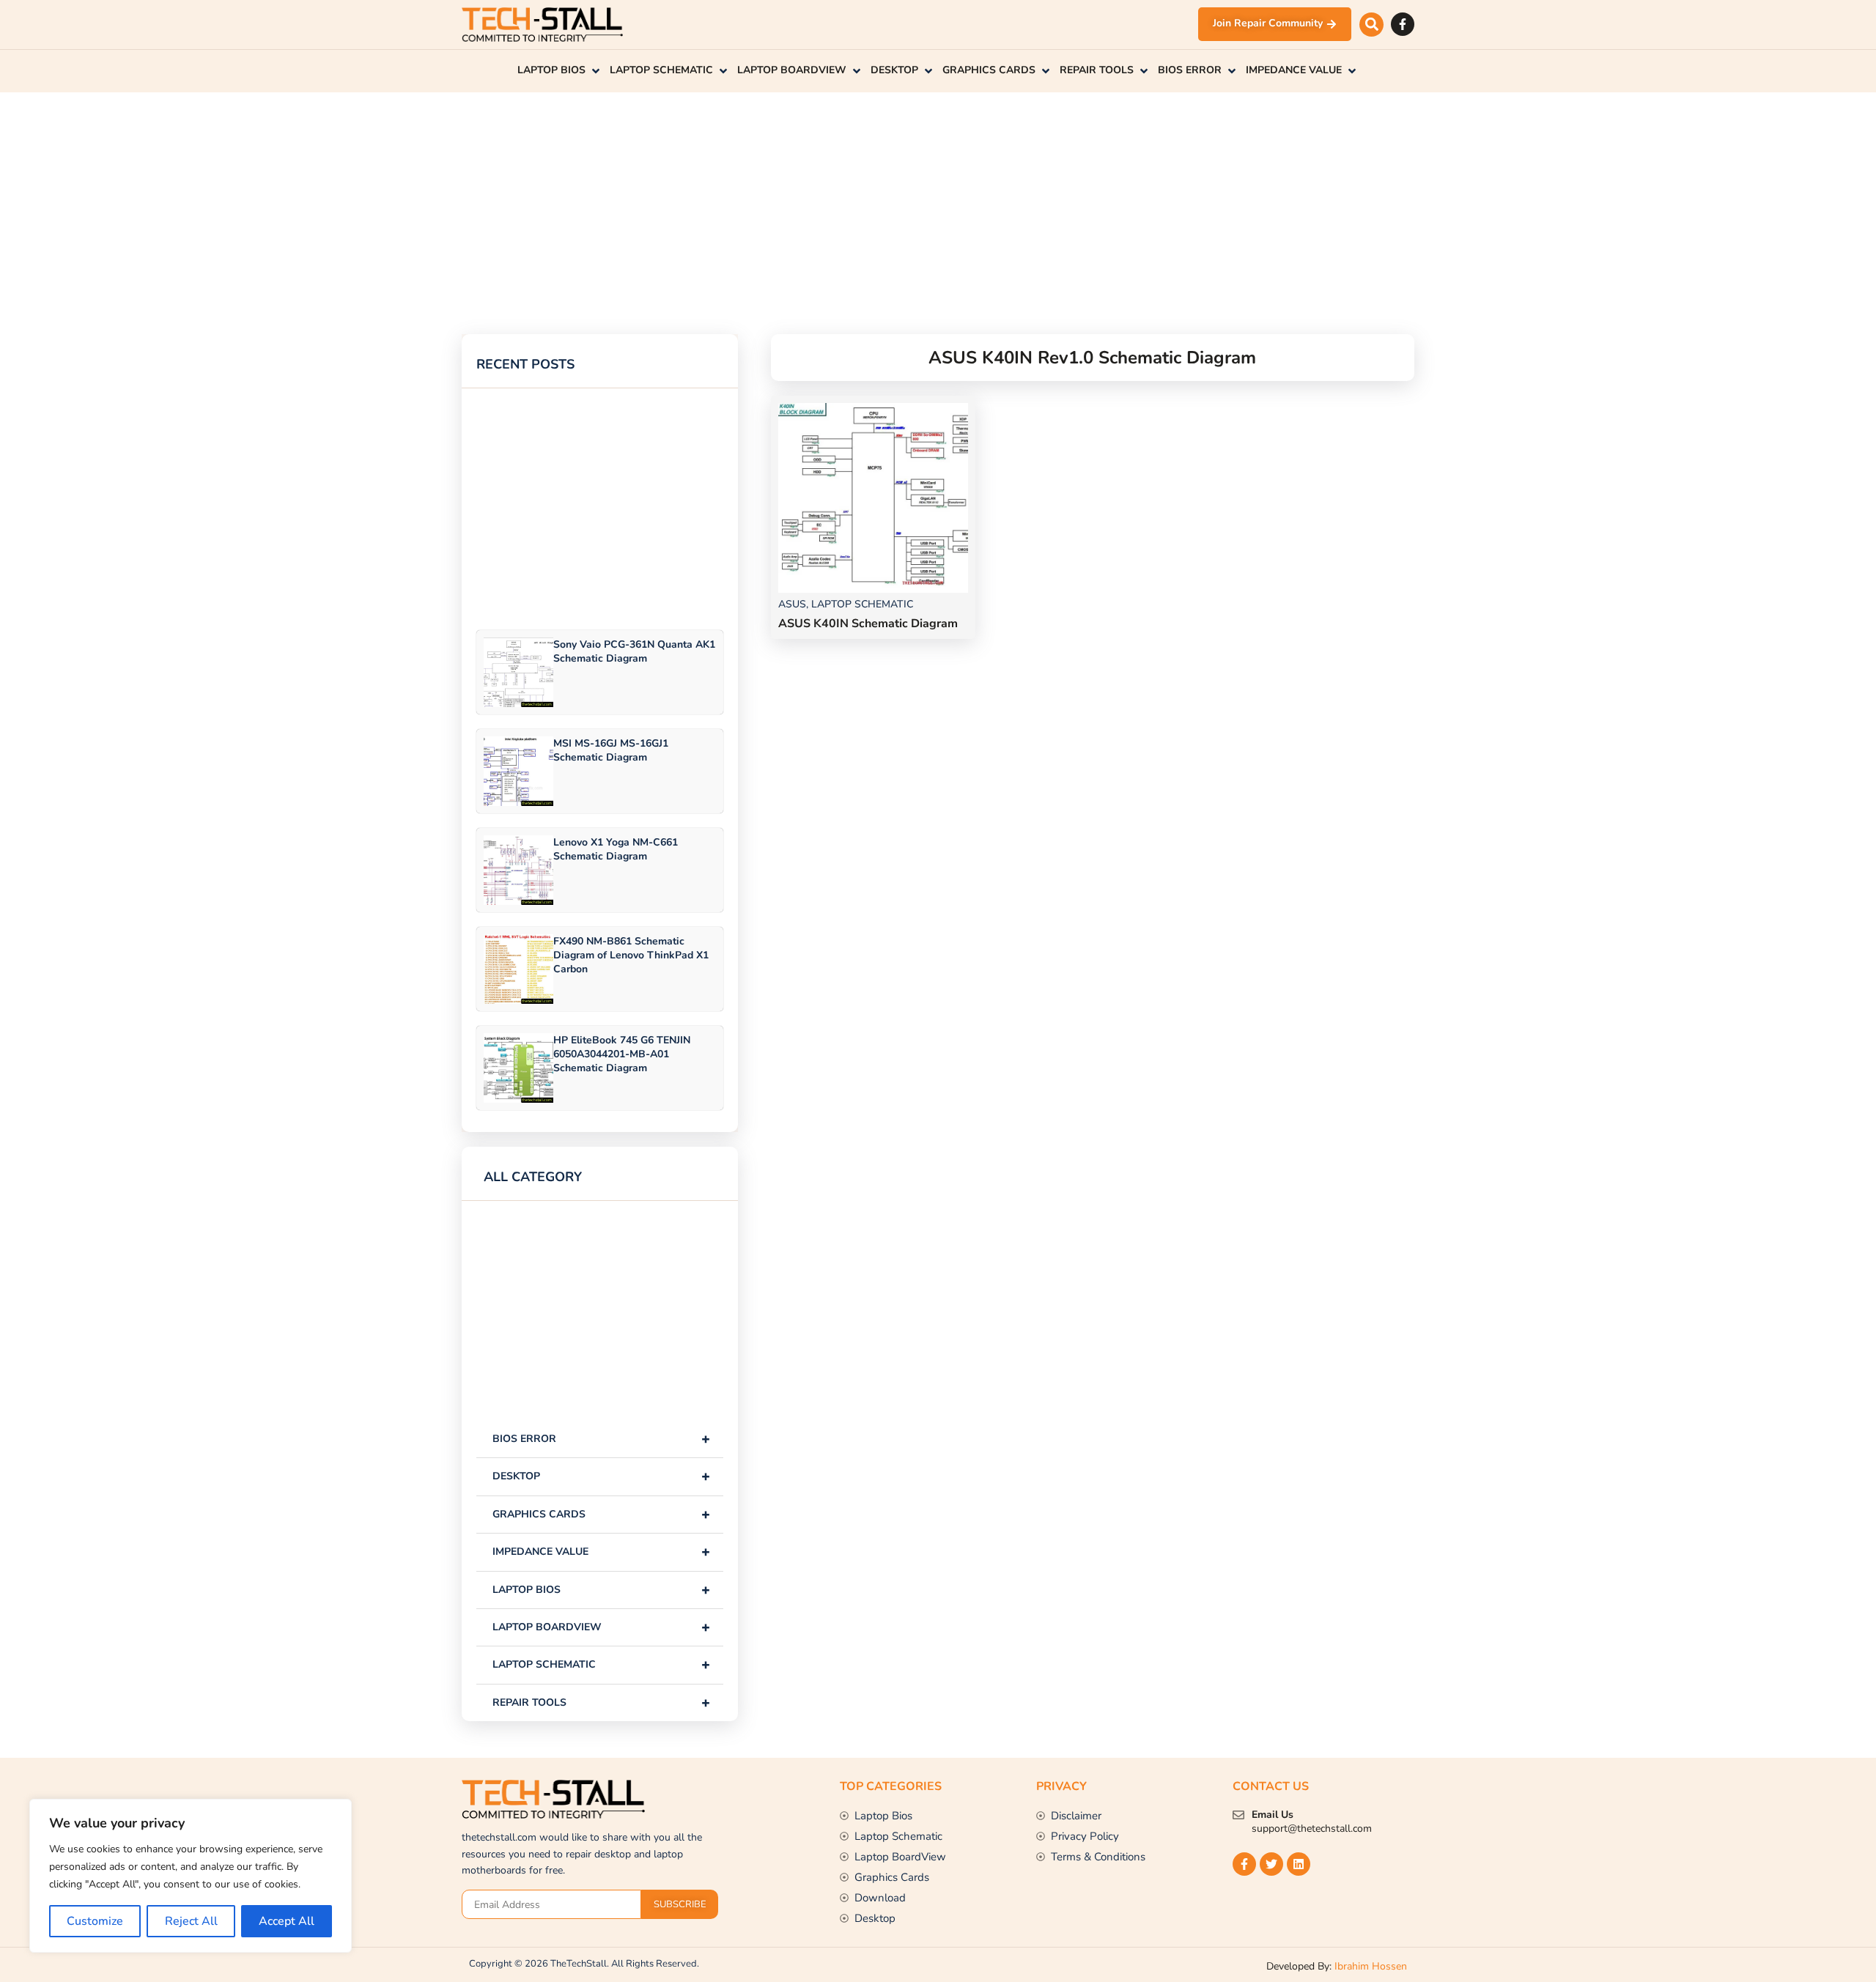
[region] (191, 1876)
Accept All (287, 1921)
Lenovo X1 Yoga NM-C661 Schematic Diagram (616, 849)
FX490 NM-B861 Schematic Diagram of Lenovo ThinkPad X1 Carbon (631, 955)
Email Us (1273, 1815)
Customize (95, 1921)
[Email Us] (1238, 1815)
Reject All (191, 1921)
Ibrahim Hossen (1371, 1966)
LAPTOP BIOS (601, 1590)
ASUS (792, 604)
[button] (1371, 25)
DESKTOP (601, 1476)
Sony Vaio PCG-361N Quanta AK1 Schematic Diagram (634, 651)
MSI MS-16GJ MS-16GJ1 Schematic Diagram (611, 750)
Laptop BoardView (601, 1627)
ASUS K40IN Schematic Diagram (868, 624)
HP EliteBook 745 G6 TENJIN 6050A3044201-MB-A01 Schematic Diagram (622, 1054)
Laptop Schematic (601, 1664)
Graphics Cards (601, 1514)
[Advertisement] (901, 195)
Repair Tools (601, 1702)
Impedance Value (601, 1552)
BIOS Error (601, 1439)
